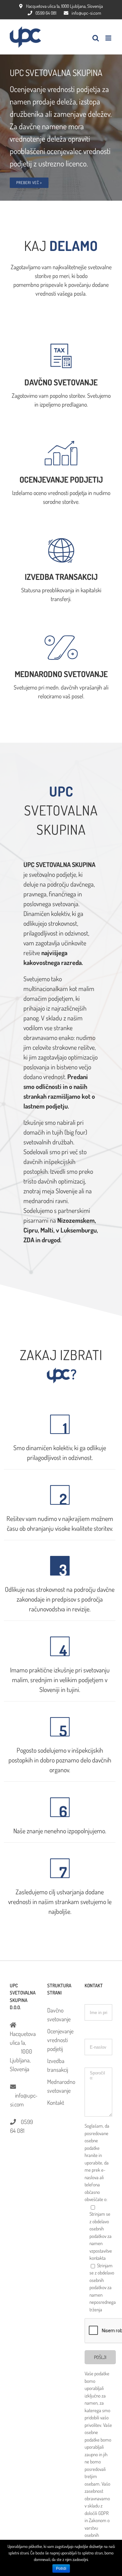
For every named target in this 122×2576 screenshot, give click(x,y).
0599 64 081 (46, 13)
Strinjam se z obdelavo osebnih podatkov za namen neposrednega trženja (103, 2288)
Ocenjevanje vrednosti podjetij (60, 2040)
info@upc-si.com (86, 13)
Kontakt (56, 2103)
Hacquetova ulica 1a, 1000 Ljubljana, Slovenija (64, 6)
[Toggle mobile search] (96, 38)
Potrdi (61, 2568)
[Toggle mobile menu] (109, 38)
